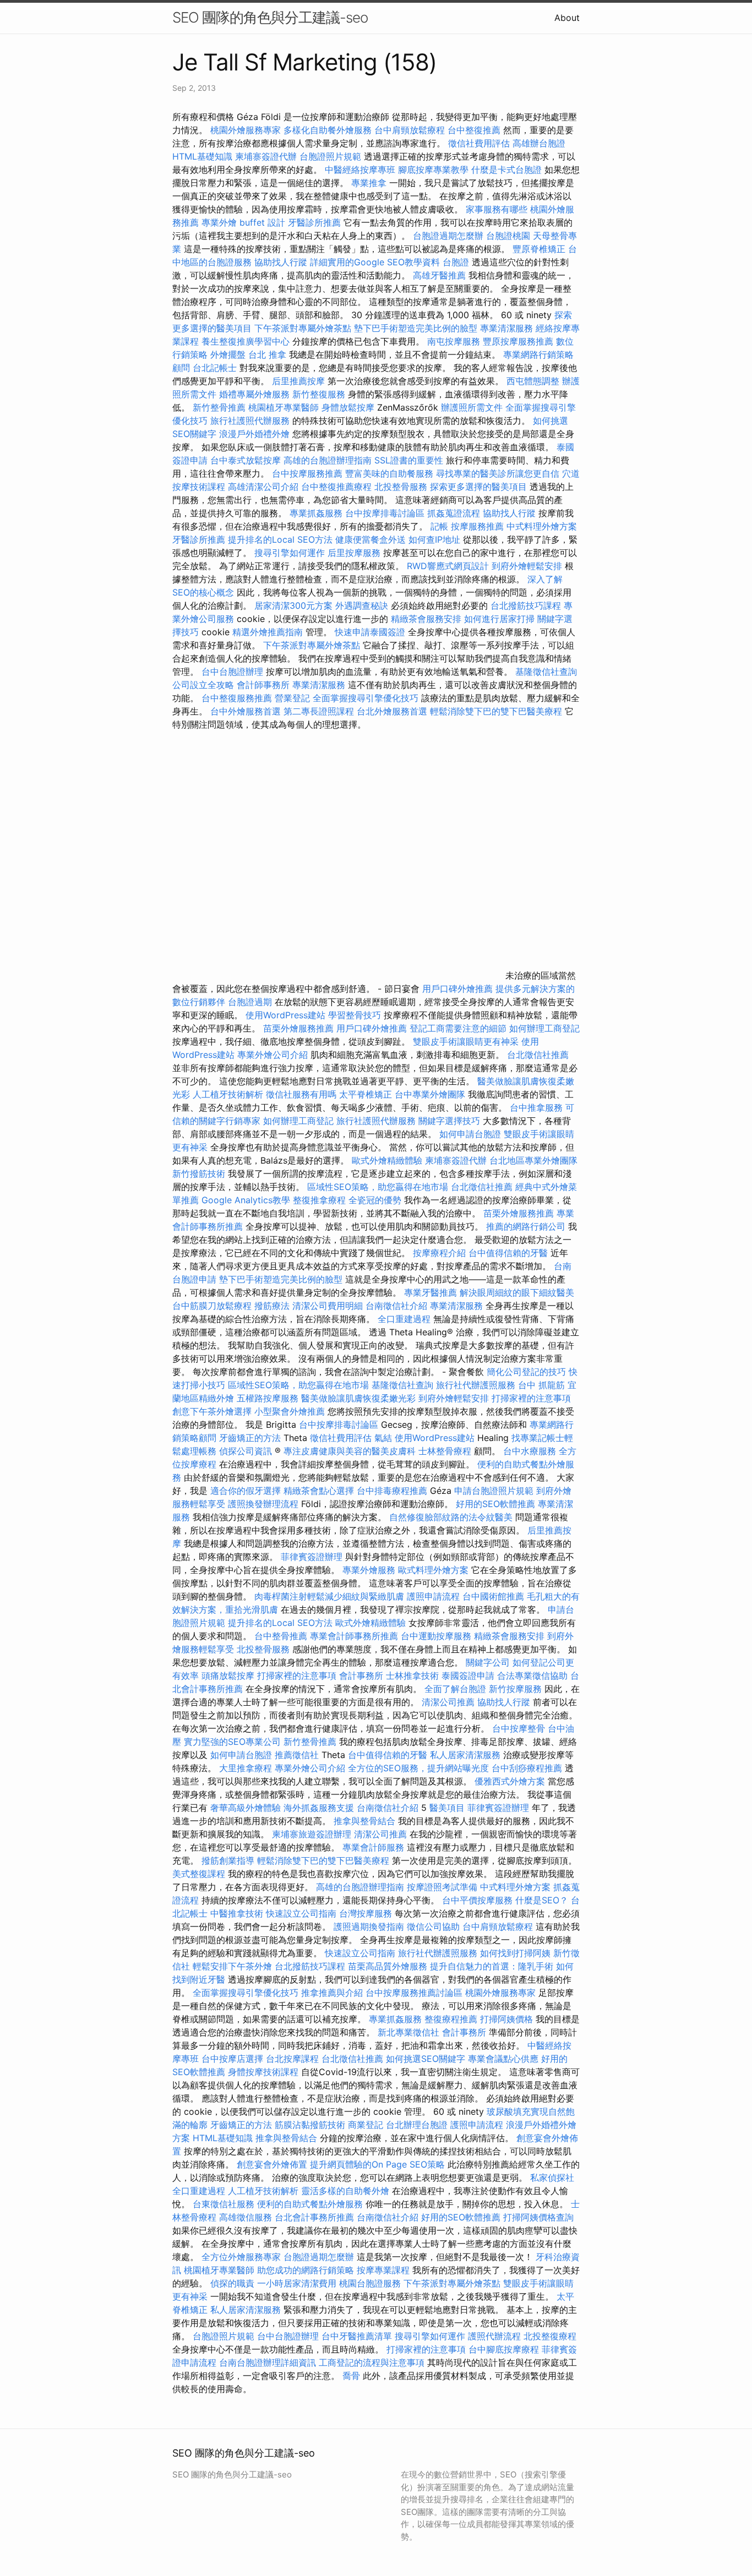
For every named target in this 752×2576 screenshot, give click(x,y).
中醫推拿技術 (237, 1913)
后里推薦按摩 (300, 381)
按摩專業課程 (385, 2270)
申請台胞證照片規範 (494, 1491)
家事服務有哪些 (497, 209)
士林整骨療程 (445, 1451)
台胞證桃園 (508, 236)
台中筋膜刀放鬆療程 (213, 1306)
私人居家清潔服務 (465, 1755)
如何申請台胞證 (470, 1134)
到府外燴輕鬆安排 (527, 566)
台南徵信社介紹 (396, 1306)
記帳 (439, 526)
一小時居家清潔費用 (297, 2283)
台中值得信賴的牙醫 (508, 1253)
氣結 (383, 1438)
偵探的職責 (232, 2283)
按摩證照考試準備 (443, 1887)
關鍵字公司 (488, 1662)
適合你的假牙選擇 (246, 1491)
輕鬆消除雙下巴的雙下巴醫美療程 (496, 711)
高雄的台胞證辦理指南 (328, 460)
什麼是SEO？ (542, 1900)
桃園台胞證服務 (370, 2283)
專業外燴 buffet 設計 (243, 222)
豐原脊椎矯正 (540, 249)
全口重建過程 (404, 1319)
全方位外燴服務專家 (243, 2257)
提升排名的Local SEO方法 (280, 539)
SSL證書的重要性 (409, 460)
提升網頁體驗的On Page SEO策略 (377, 2164)
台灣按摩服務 (367, 1913)
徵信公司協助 (433, 1926)
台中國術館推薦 (495, 1596)
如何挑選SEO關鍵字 (426, 2059)
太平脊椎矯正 (367, 1094)
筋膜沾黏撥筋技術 (310, 2125)
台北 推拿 (267, 354)
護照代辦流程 (494, 2336)
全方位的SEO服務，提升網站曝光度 (418, 1768)
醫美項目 (447, 1808)
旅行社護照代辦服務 (250, 421)
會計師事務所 (263, 685)
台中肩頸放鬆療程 (411, 130)
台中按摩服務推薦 (309, 473)
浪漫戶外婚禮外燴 (254, 434)
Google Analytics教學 (246, 1200)
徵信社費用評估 (479, 143)
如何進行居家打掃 (499, 619)
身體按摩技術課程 (265, 2072)
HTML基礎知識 (202, 156)
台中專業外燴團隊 (431, 1094)
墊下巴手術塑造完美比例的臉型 (416, 328)
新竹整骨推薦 (219, 407)
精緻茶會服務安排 (426, 619)
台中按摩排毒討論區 (386, 513)
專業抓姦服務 (316, 513)
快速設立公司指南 (301, 1913)
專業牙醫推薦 (431, 1292)
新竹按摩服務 (515, 1689)
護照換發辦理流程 (263, 1504)
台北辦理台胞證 (417, 2125)
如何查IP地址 (434, 539)
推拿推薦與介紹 (332, 1993)
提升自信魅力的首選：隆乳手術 (492, 1966)
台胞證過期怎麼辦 (448, 236)
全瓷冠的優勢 (375, 1200)
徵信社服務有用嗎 (301, 1094)
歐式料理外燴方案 (435, 1570)
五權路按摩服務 (269, 1398)
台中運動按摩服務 (437, 1636)
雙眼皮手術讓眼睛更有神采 (466, 1041)
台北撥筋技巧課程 (527, 605)
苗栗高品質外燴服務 (389, 1966)
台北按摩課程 (294, 2059)
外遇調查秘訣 (362, 605)
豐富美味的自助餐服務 (389, 473)
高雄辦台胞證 (539, 143)
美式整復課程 (199, 1874)
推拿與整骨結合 (364, 1821)
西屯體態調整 (534, 381)
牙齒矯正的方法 (250, 1438)
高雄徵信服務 (246, 2217)
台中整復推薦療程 (336, 487)
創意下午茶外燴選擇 (212, 1411)
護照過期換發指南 (369, 1926)
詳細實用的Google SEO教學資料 (375, 262)
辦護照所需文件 (472, 407)
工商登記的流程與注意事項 (372, 2362)
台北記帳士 (215, 368)
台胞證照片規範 (330, 156)
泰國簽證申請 (468, 1676)
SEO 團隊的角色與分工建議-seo (270, 17)
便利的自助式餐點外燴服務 (310, 2204)
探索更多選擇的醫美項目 (478, 487)
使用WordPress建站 (285, 1015)
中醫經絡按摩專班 (361, 170)
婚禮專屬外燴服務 (256, 394)
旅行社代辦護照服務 (476, 1385)
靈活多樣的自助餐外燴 (345, 2191)
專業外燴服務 (369, 1570)
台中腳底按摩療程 (505, 2349)
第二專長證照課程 (320, 711)
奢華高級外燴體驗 (246, 1808)
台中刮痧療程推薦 (528, 1768)
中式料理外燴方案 (542, 526)
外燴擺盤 (228, 354)
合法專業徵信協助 (532, 1676)
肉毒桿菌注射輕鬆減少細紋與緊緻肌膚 (329, 1596)
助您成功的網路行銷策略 (306, 2270)
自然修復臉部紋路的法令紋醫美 (451, 1517)
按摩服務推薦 (479, 526)
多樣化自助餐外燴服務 (328, 130)
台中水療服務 (531, 1451)
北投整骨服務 (401, 487)
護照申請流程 (433, 1596)
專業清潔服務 (506, 328)
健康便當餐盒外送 (370, 539)
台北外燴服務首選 (393, 711)
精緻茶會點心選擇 (319, 1491)
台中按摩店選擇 (234, 2059)
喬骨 (351, 2376)
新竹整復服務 (319, 394)
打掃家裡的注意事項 (531, 1398)
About (567, 18)
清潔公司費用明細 (328, 1306)
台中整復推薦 (474, 130)
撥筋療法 (272, 1306)
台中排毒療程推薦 (393, 1491)
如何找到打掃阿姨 (515, 1953)
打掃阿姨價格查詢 (538, 2217)
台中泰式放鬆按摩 (247, 460)
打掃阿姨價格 (506, 2019)
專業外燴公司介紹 (273, 1055)
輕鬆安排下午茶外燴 (232, 1966)
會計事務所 (361, 1676)
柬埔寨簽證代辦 (266, 156)
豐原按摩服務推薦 (519, 341)
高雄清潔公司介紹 (263, 487)
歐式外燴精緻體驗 (387, 1160)
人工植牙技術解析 (228, 1094)
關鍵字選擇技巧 (449, 1121)
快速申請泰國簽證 (370, 632)
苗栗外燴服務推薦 (298, 1028)
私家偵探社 (552, 2177)
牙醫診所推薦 (314, 222)
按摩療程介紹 (441, 1253)
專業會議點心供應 (503, 2059)
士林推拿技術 (412, 1676)
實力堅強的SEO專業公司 (232, 1742)
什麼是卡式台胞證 (506, 170)
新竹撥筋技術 (199, 1174)
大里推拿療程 (247, 1768)
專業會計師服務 (373, 1847)
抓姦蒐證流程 (454, 513)
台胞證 (456, 262)
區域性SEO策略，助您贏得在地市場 (378, 1187)
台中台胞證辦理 (232, 672)
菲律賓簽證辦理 (312, 1557)
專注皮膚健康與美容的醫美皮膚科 (350, 1451)
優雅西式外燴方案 (510, 1781)
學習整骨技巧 (356, 1015)
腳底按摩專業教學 (435, 170)
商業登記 (366, 2125)
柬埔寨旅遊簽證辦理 (312, 1834)
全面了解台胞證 (455, 1689)
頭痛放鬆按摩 (229, 1676)
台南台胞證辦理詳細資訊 (268, 2362)
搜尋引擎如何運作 (290, 553)
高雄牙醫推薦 (439, 275)
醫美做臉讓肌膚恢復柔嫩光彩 (358, 1398)
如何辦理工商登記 (544, 1028)
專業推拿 (369, 183)
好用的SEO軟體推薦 (495, 1504)
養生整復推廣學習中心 (246, 341)
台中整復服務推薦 (238, 698)
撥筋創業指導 (229, 1860)
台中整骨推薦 (282, 1636)
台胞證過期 (250, 1002)
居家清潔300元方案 (293, 605)
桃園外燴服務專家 (246, 130)
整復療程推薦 (451, 2019)
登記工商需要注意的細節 (458, 1028)
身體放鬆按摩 (349, 407)
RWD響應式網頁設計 (448, 566)
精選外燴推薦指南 (268, 632)
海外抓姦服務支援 (319, 1808)
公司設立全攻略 (203, 685)
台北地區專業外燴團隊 (533, 1160)
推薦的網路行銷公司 (526, 1226)
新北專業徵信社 (408, 2032)
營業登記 (292, 698)
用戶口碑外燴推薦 (459, 989)
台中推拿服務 (536, 1107)
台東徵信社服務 (224, 2204)
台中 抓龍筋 (541, 1385)
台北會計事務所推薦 (314, 2217)
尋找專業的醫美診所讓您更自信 (498, 473)
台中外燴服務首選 (246, 711)
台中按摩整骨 (520, 1728)
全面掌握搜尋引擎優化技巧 (366, 698)
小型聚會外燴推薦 (290, 1411)
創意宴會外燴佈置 (272, 2164)
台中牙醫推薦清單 (357, 2336)
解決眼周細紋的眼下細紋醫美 (517, 1292)
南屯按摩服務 (455, 341)
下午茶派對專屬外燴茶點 (303, 328)
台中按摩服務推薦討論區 (415, 1993)
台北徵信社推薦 (538, 1055)
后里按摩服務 (355, 553)
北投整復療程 (550, 2336)
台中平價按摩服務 (479, 1900)
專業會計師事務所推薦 (354, 1636)
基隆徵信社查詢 (546, 672)
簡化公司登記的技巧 (526, 1372)
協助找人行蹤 (281, 262)
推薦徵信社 (297, 1755)
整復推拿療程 (319, 1200)
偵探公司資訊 (246, 1451)
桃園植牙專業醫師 (284, 407)
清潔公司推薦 (448, 1702)
